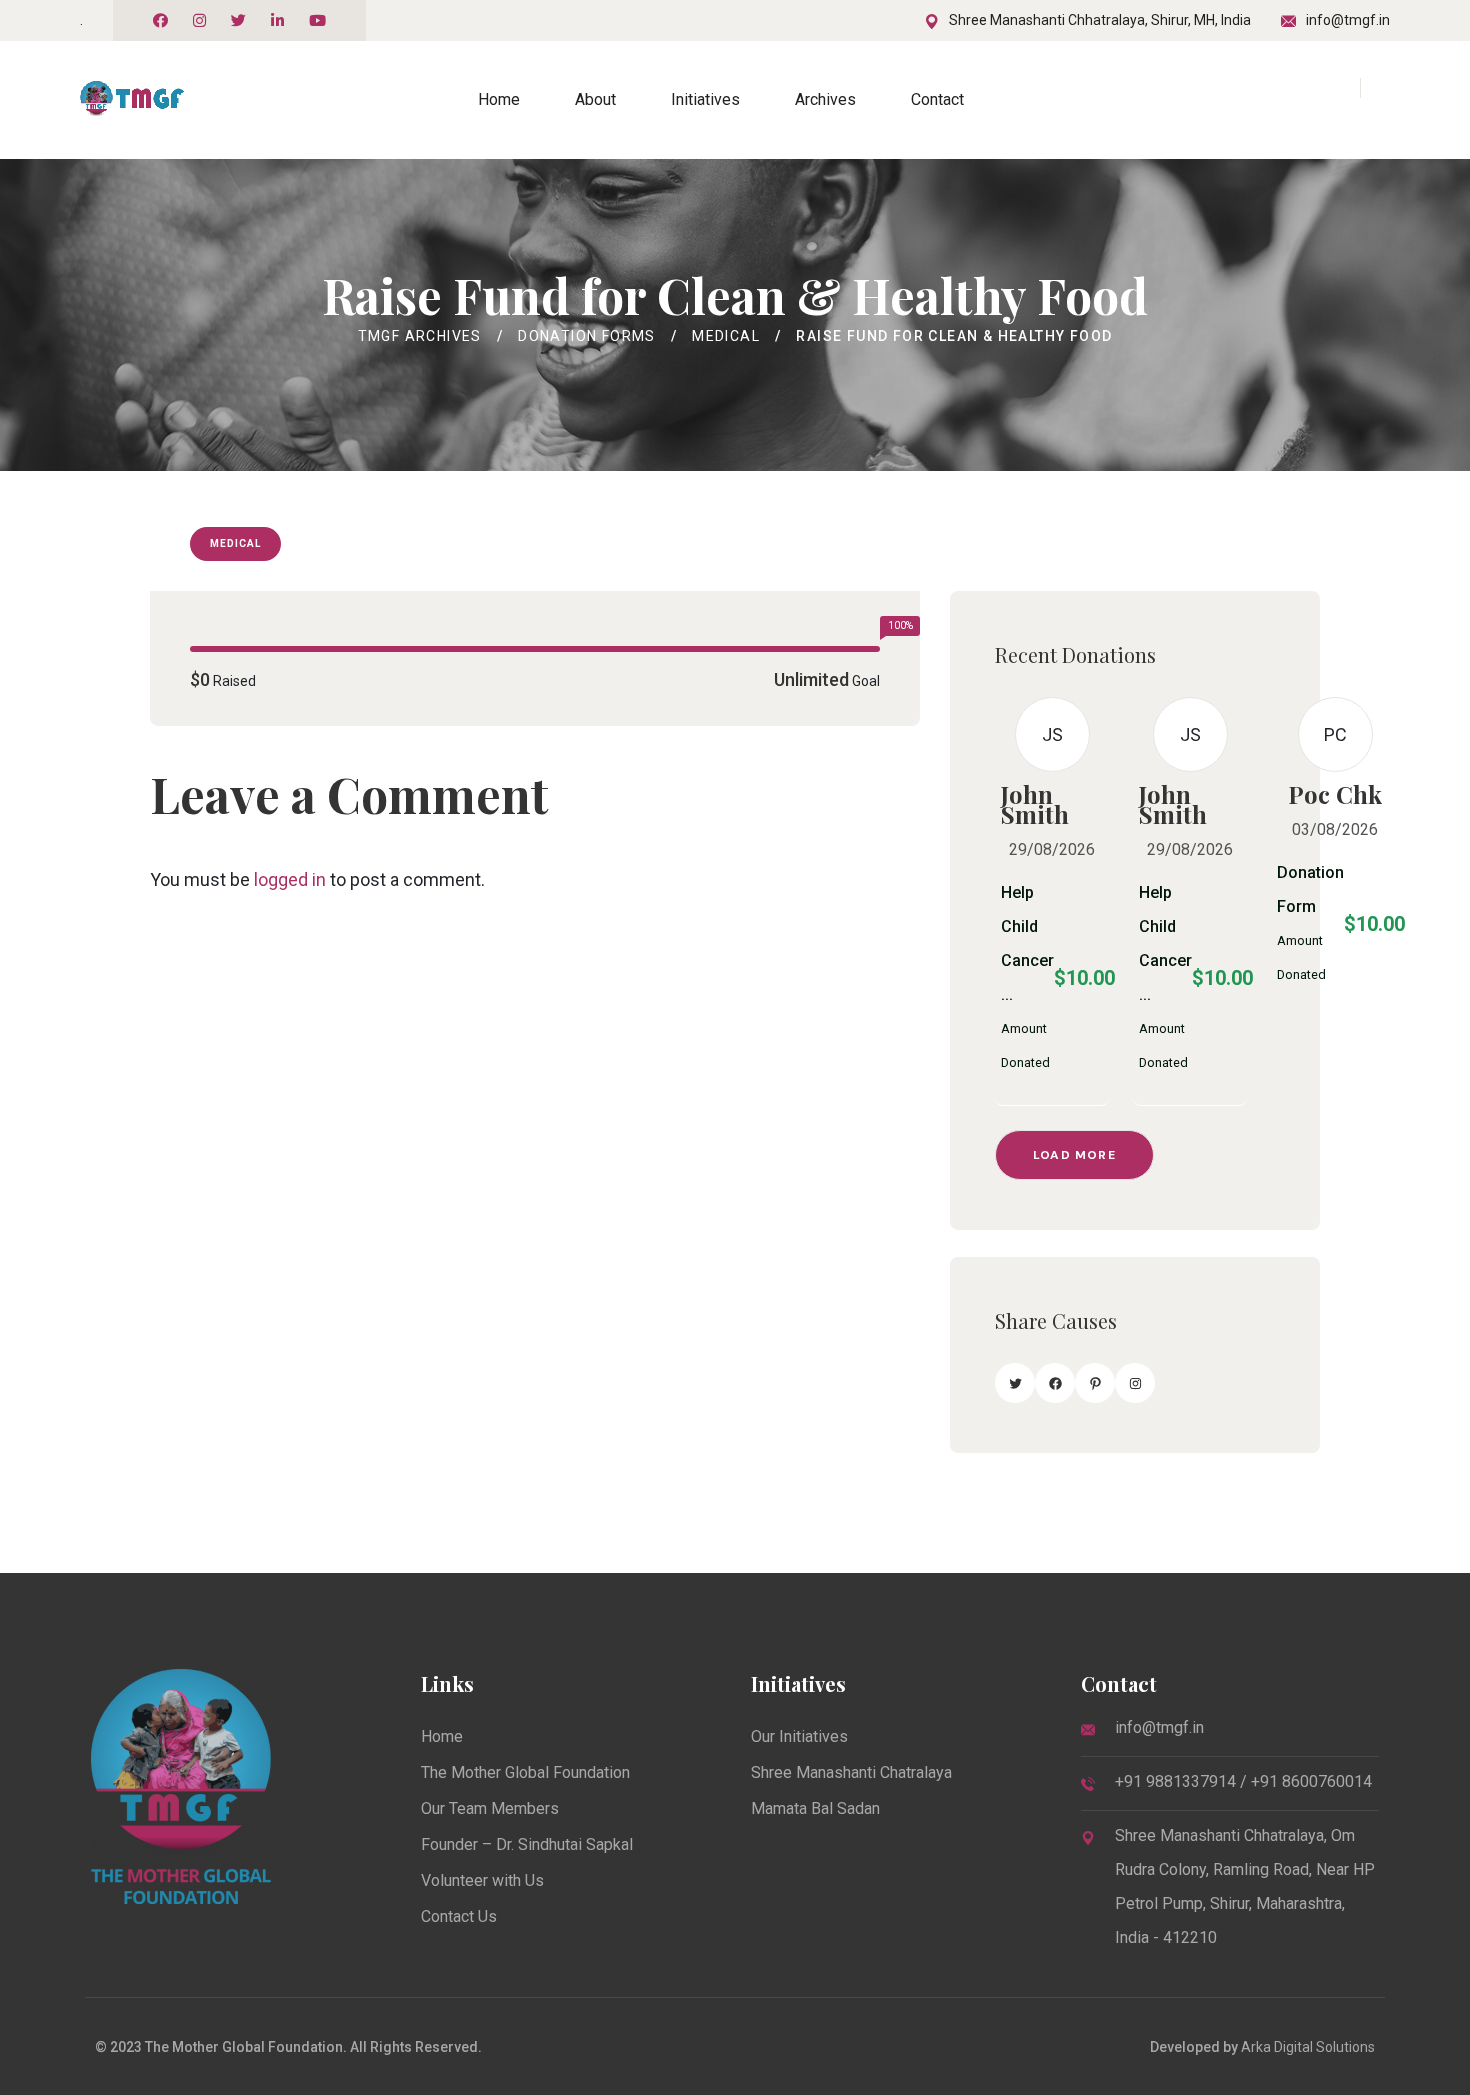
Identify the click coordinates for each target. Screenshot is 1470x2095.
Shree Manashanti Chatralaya (851, 1772)
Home (499, 99)
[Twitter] (1015, 1383)
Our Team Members (490, 1808)
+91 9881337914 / (1183, 1781)
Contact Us (459, 1916)
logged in (290, 879)
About (595, 99)
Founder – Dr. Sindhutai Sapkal (527, 1844)
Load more (1074, 1155)
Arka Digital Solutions (1308, 2047)
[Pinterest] (1095, 1383)
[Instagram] (1135, 1383)
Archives (825, 99)
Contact (937, 99)
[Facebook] (1055, 1383)
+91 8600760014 (1311, 1781)
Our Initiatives (799, 1736)
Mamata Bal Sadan (815, 1808)
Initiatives (705, 99)
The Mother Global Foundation (525, 1772)
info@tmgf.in (1348, 20)
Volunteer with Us (482, 1880)
